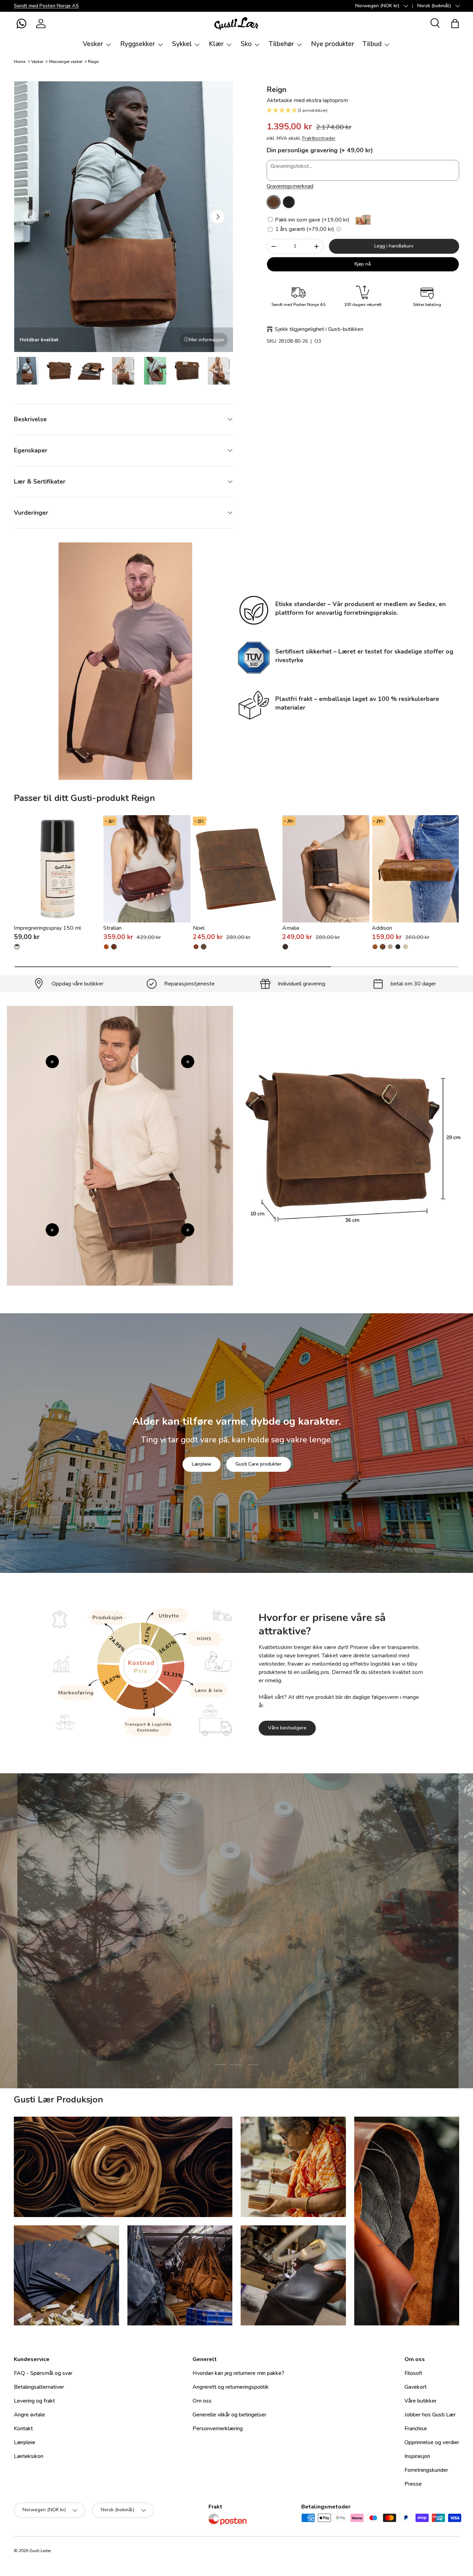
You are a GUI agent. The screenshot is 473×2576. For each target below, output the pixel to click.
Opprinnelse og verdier (432, 2442)
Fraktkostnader (319, 138)
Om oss (202, 2401)
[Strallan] (147, 869)
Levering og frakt (34, 2401)
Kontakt (23, 2429)
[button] (21, 24)
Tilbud (372, 44)
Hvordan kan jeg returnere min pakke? (238, 2373)
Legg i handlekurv (394, 246)
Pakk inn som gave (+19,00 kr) (311, 220)
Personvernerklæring (218, 2429)
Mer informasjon (207, 340)
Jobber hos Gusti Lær (430, 2415)
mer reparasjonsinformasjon (262, 1974)
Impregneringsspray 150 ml (47, 928)
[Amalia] (326, 869)
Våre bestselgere (287, 1728)
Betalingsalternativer (39, 2387)
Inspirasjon (417, 2456)
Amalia (291, 928)
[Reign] (274, 202)
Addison (382, 928)
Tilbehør (281, 44)
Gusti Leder (40, 2551)
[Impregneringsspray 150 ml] (57, 869)
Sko (246, 44)
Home (20, 62)
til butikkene (194, 1974)
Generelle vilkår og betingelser (229, 2415)
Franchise (416, 2429)
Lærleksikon (29, 2456)
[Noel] (237, 869)
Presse (413, 2484)
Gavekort (416, 2387)
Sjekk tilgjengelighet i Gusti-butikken (319, 329)
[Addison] (416, 869)
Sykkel (182, 44)
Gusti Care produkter (258, 1464)
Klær (216, 44)
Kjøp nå (363, 264)
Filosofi (413, 2373)
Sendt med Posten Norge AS (46, 6)
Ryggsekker (138, 44)
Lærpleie (202, 1464)
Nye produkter (333, 44)
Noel (199, 928)
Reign (93, 62)
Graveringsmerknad (290, 186)
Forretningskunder (426, 2470)
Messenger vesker (66, 62)
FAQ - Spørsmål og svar (43, 2373)
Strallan (112, 928)
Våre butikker (421, 2401)
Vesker (93, 44)
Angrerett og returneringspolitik (231, 2387)
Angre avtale (29, 2415)
